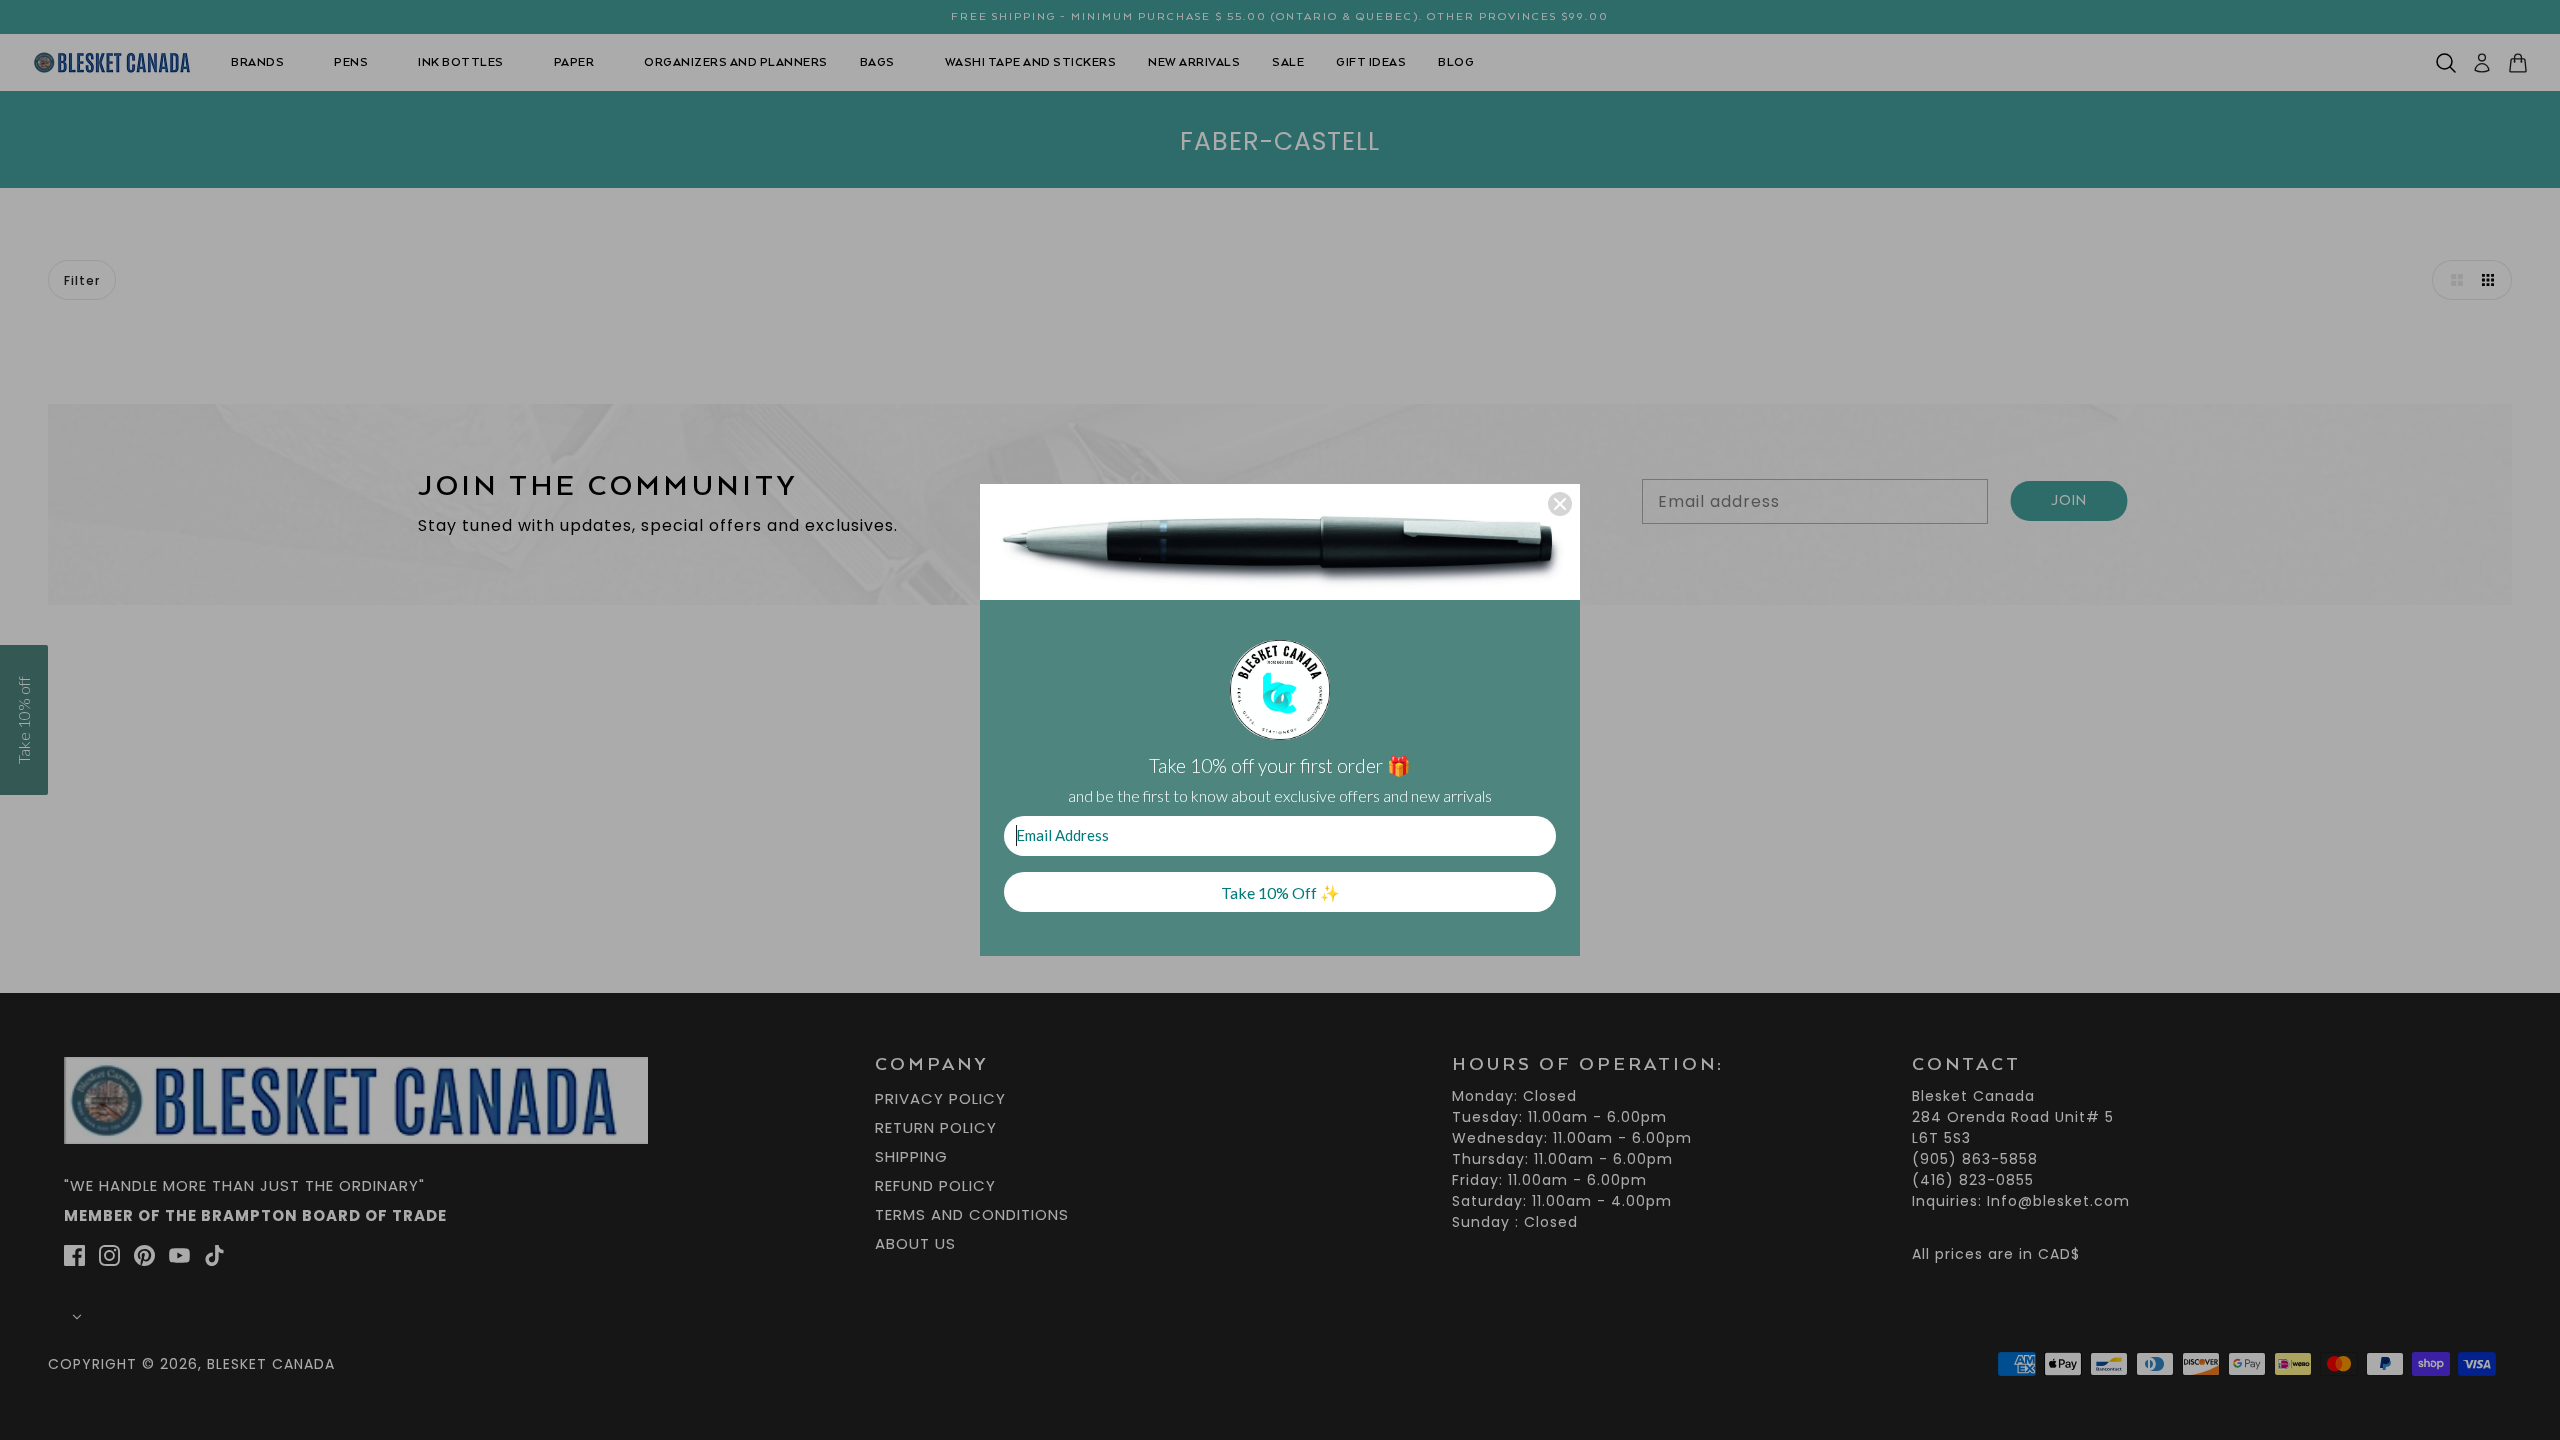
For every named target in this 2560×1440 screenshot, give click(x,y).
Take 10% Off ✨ (1280, 892)
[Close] (1560, 504)
